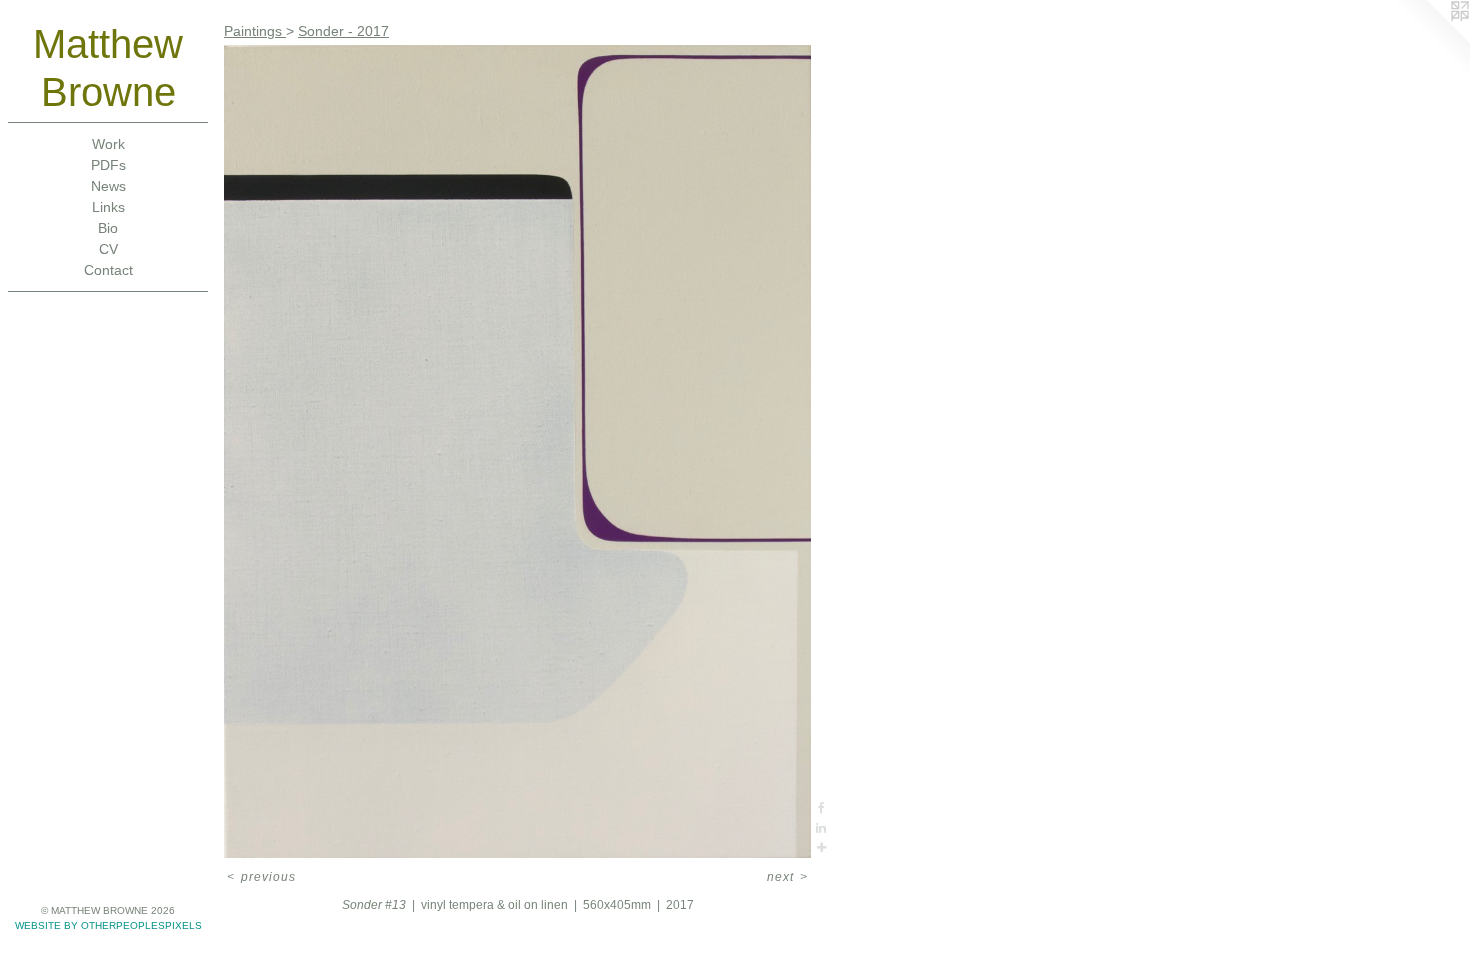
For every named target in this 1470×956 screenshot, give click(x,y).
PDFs (108, 165)
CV (108, 249)
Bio (108, 228)
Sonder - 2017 (343, 31)
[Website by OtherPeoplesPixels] (1430, 40)
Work (108, 144)
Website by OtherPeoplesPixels (108, 925)
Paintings (255, 31)
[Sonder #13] (517, 451)
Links (108, 207)
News (108, 186)
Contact (108, 270)
